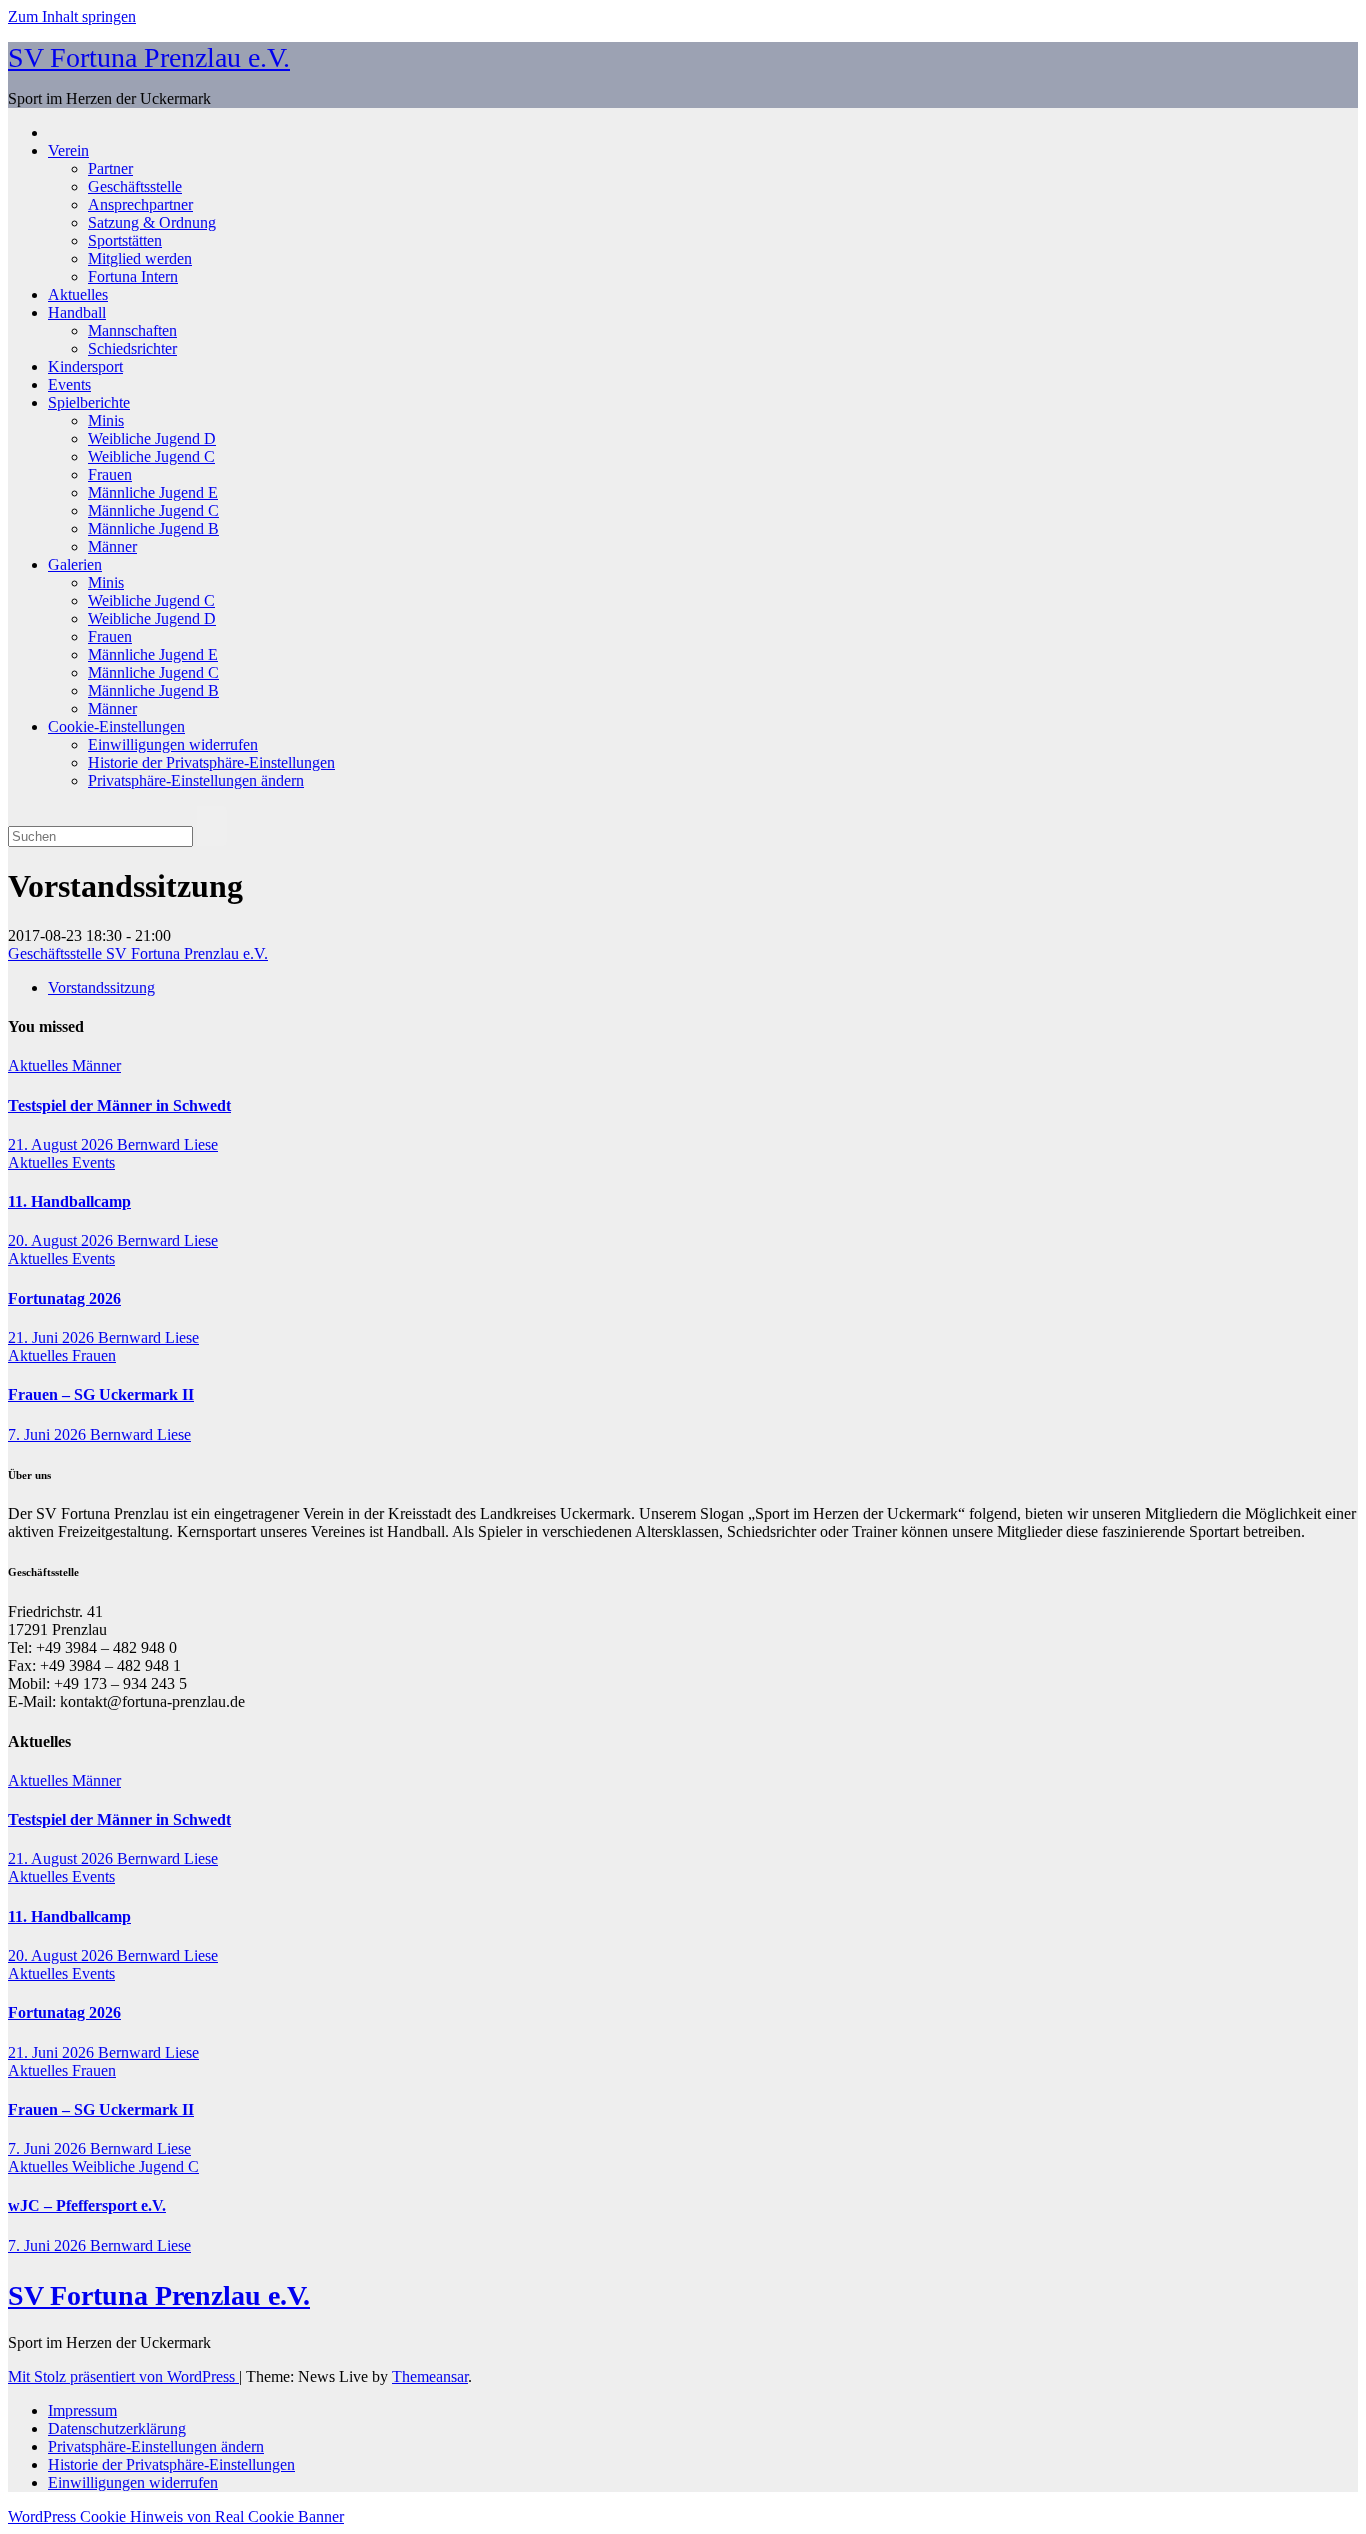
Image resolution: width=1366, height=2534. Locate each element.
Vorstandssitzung (101, 987)
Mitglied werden (140, 258)
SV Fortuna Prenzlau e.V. (149, 57)
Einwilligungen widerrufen (173, 744)
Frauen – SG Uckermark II (101, 1394)
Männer (112, 546)
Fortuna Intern (133, 276)
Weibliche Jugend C (151, 456)
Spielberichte (89, 402)
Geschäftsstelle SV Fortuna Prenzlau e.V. (138, 953)
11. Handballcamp (69, 1201)
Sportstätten (125, 240)
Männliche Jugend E (153, 492)
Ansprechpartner (140, 204)
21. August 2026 (62, 1144)
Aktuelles (78, 294)
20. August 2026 (62, 1240)
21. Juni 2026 (53, 1337)
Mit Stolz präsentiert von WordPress (123, 2376)
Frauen (110, 474)
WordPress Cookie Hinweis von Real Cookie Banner (176, 2516)
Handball (77, 312)
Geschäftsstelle (135, 186)
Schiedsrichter (132, 348)
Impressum (82, 2410)
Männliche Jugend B (153, 528)
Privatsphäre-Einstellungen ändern (196, 780)
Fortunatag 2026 (64, 1298)
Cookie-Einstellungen (116, 726)
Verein (68, 150)
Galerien (75, 564)
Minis (106, 420)
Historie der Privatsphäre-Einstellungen (211, 762)
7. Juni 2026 (49, 1434)
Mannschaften (132, 330)
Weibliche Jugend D (152, 438)
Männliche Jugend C (153, 510)
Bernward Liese (167, 1144)
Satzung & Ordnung (152, 222)
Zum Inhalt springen (72, 16)
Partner (110, 168)
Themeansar (430, 2376)
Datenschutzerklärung (117, 2428)
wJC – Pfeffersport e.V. (87, 2205)
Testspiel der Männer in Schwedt (119, 1105)
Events (69, 384)
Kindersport (85, 366)
